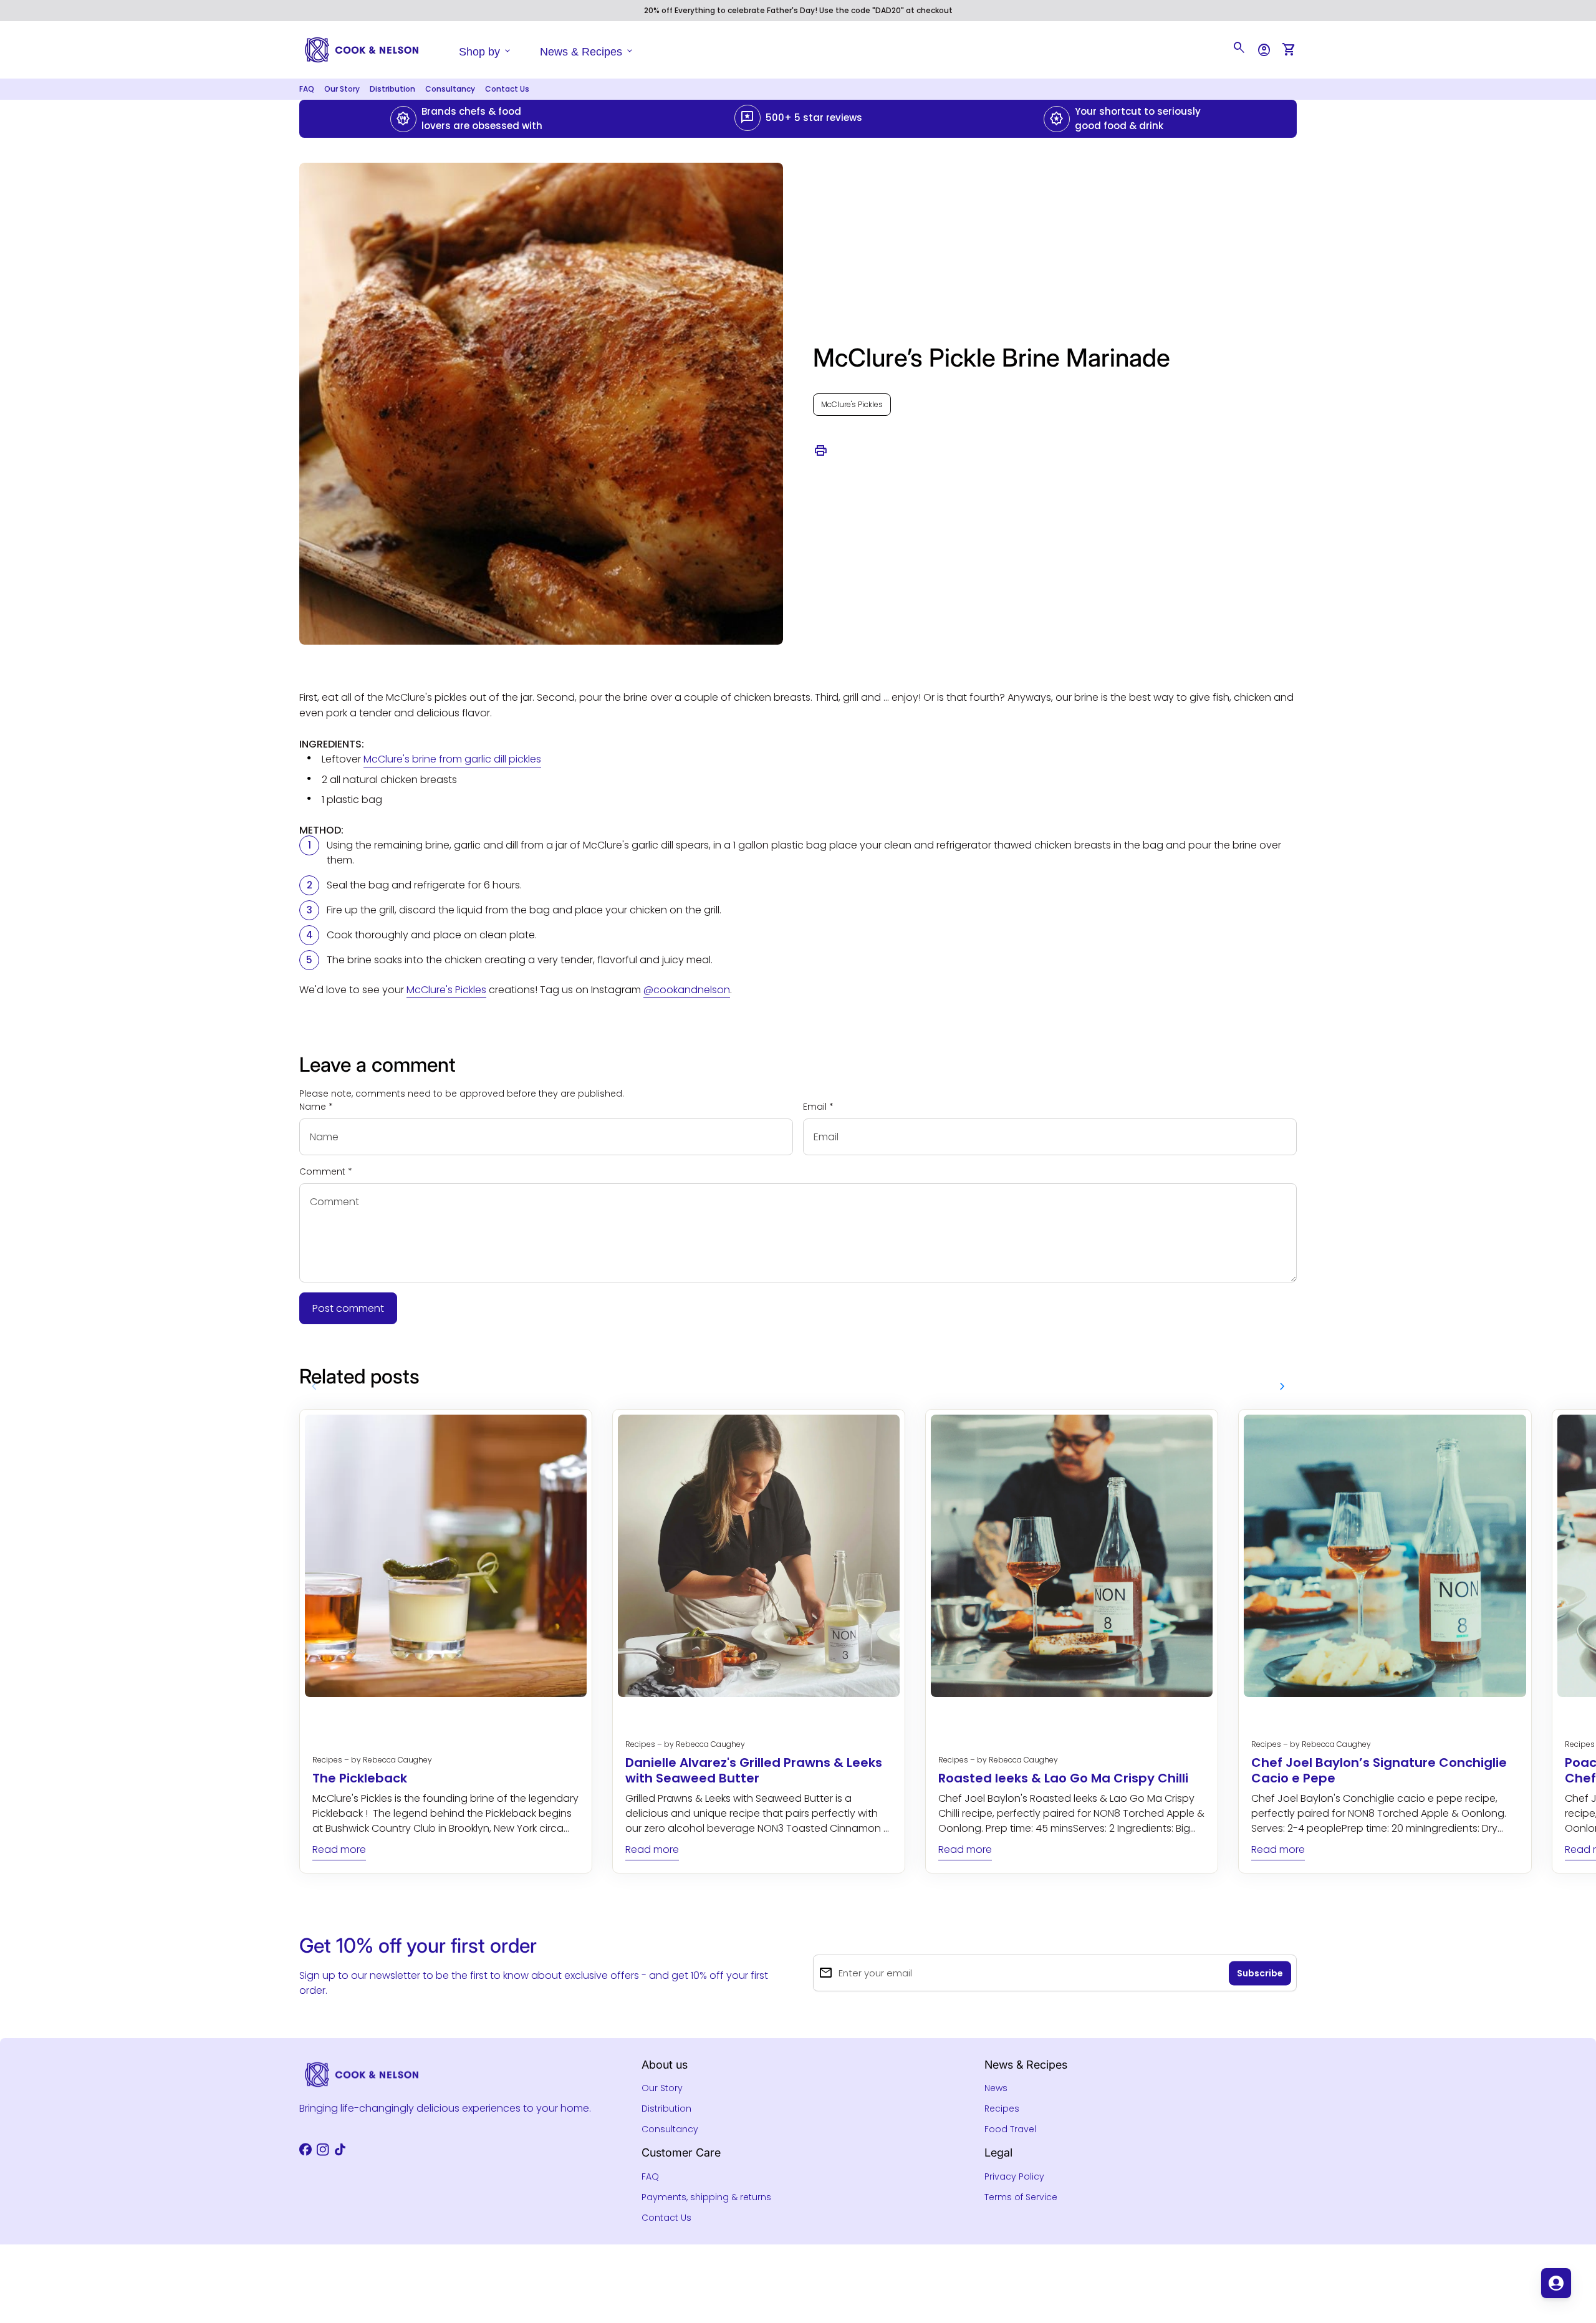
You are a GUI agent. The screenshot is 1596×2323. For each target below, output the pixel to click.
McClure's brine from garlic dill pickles (452, 759)
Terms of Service (1021, 2197)
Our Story (342, 89)
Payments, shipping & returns (706, 2197)
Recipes (1002, 2109)
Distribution (392, 89)
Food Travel (1010, 2129)
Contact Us (507, 89)
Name (316, 1107)
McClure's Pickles (852, 404)
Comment (326, 1171)
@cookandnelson (687, 990)
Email (818, 1107)
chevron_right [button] (1282, 1387)
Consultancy (450, 89)
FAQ (307, 89)
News (996, 2088)
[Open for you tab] (1556, 2283)
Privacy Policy (1014, 2176)
